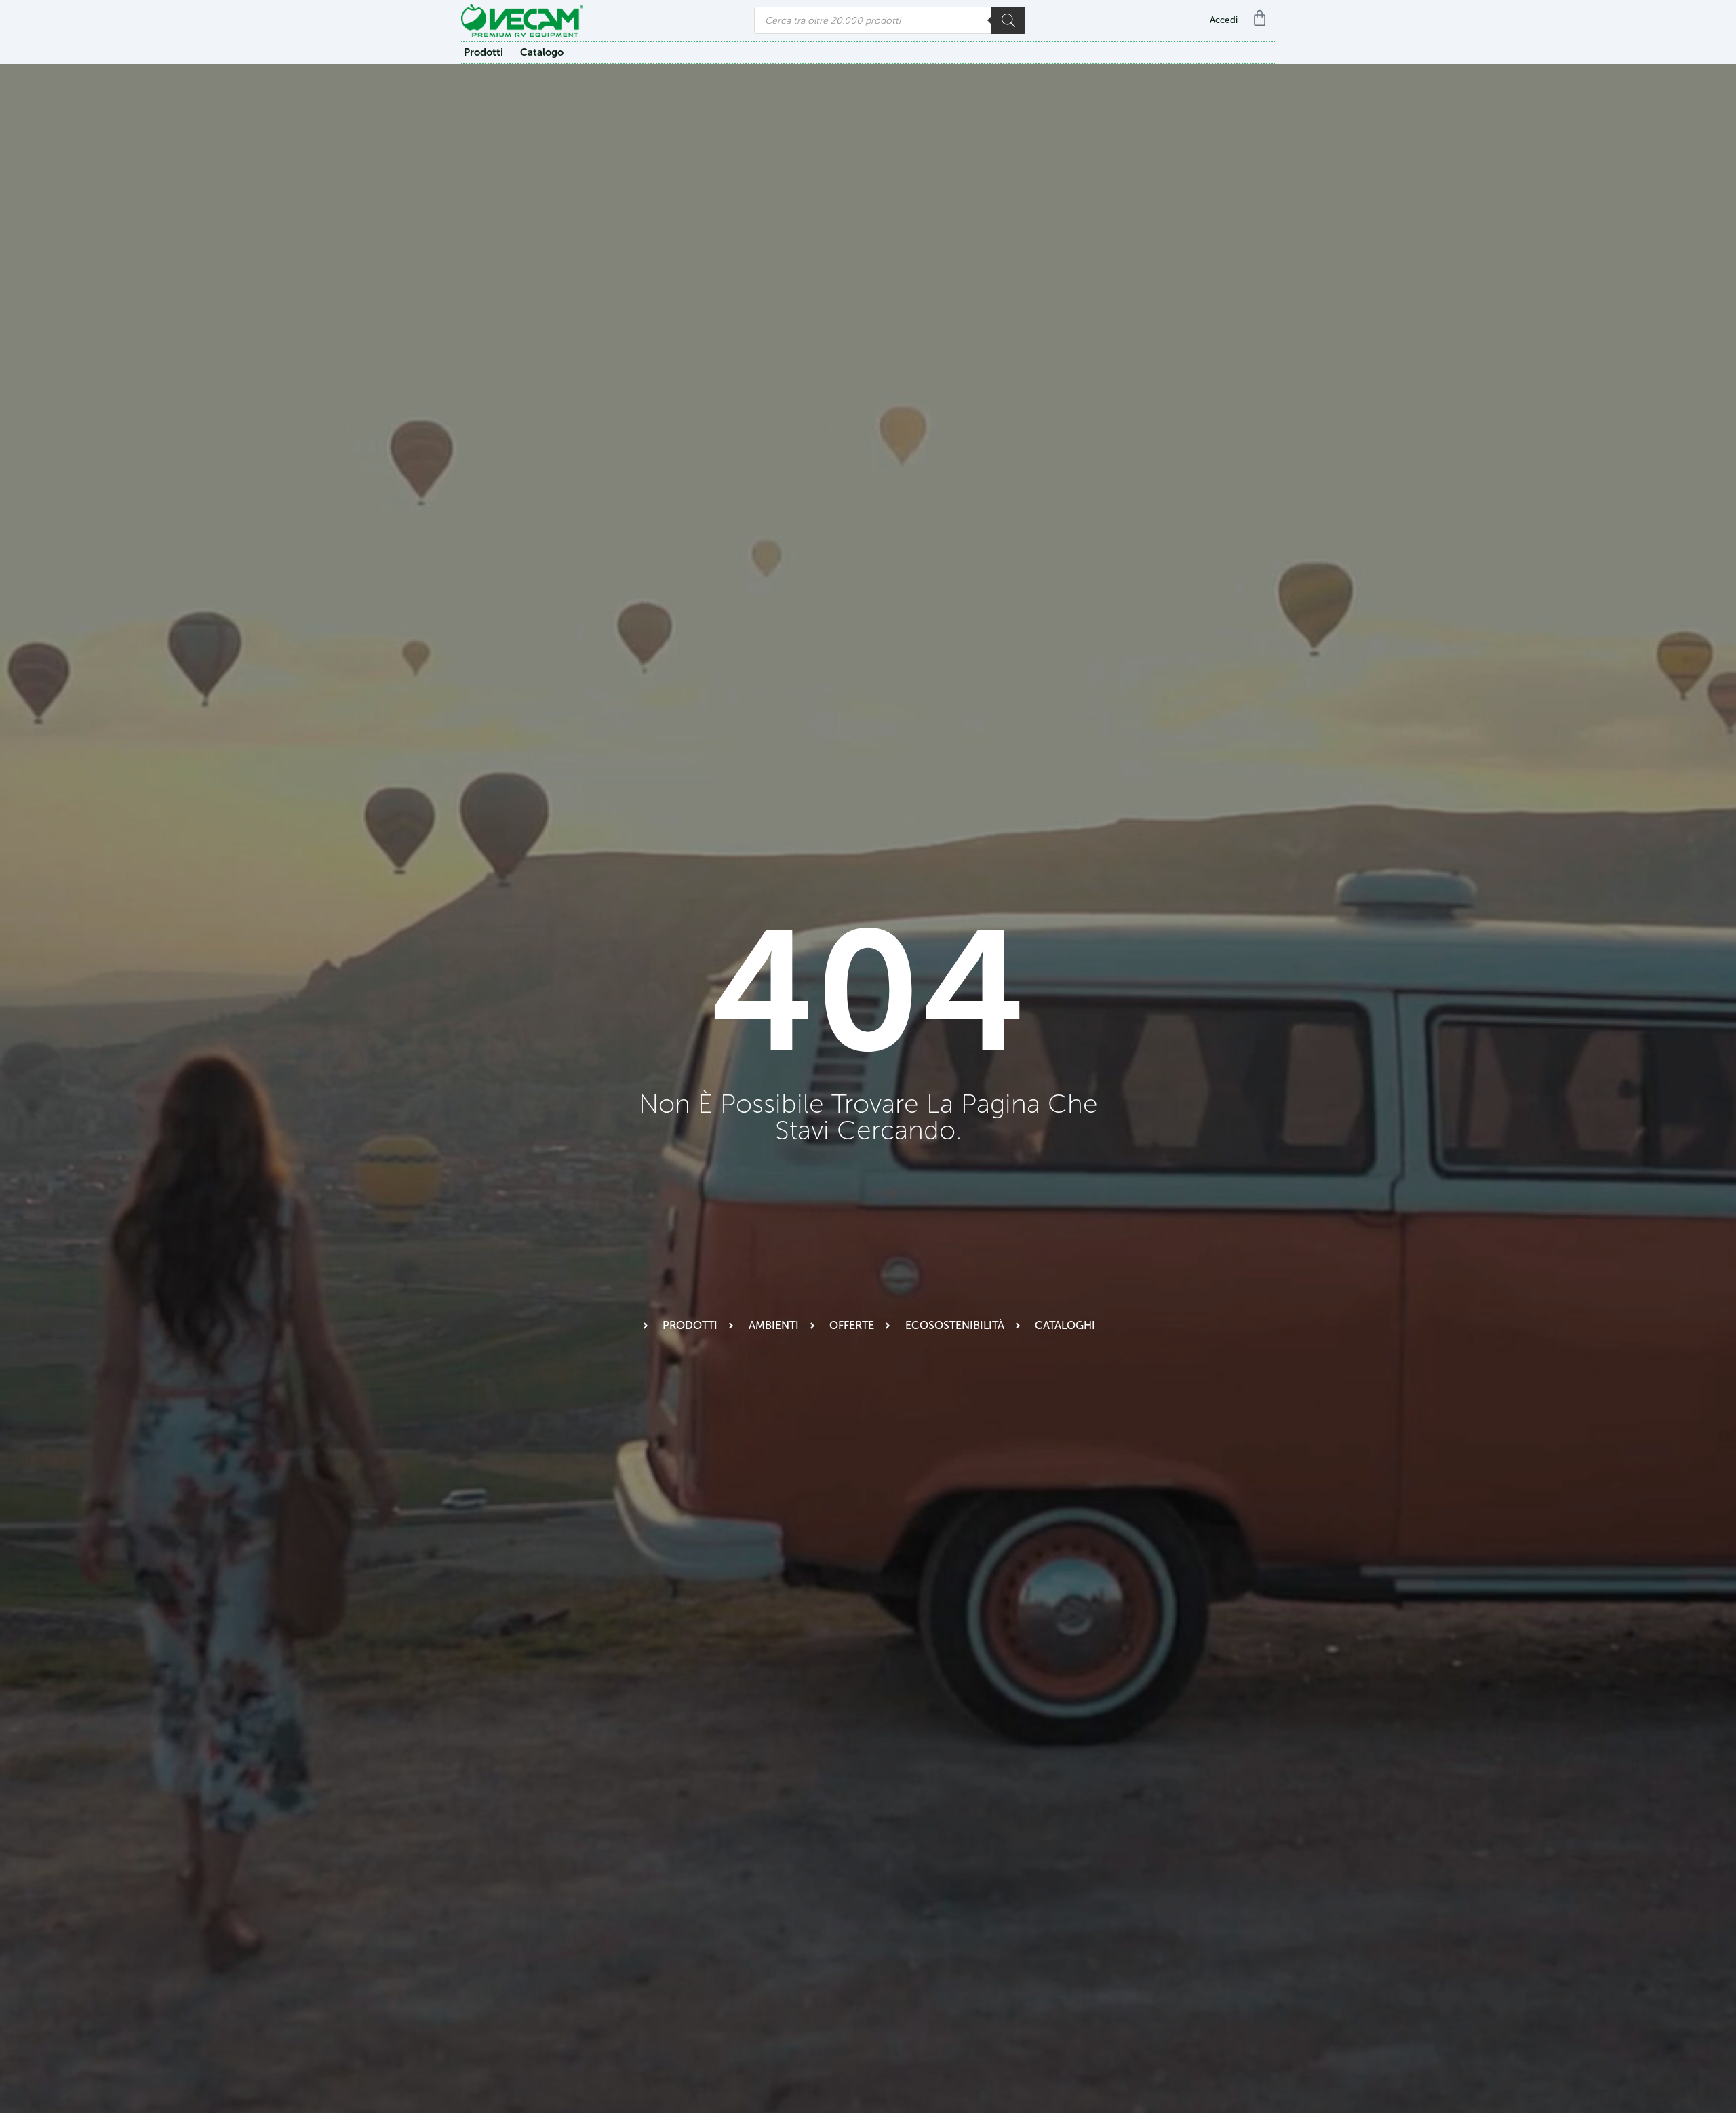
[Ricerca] (1008, 20)
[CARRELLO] (1263, 18)
